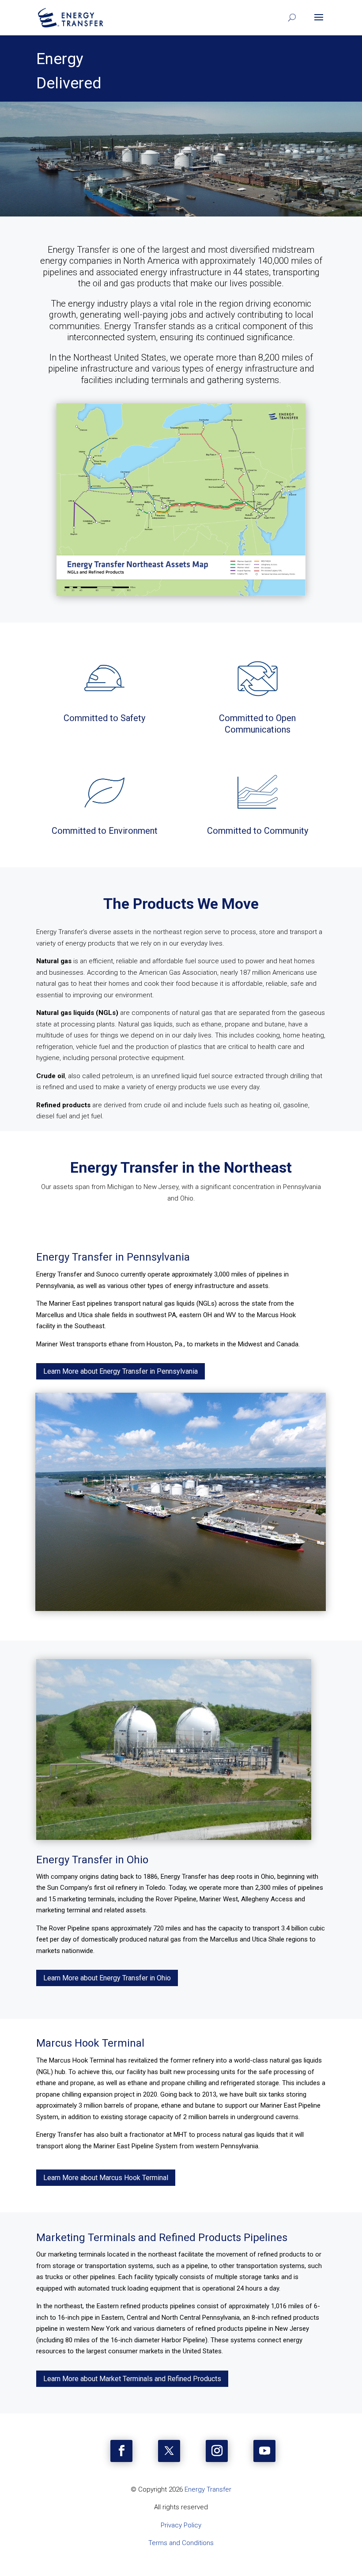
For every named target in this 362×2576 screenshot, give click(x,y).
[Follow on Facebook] (121, 2451)
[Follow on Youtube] (264, 2451)
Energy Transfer (208, 2489)
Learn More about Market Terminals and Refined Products (132, 2379)
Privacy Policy (181, 2525)
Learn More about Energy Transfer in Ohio (107, 1978)
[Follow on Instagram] (217, 2451)
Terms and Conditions (181, 2543)
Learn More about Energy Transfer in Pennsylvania (121, 1371)
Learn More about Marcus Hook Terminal (106, 2178)
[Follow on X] (169, 2451)
